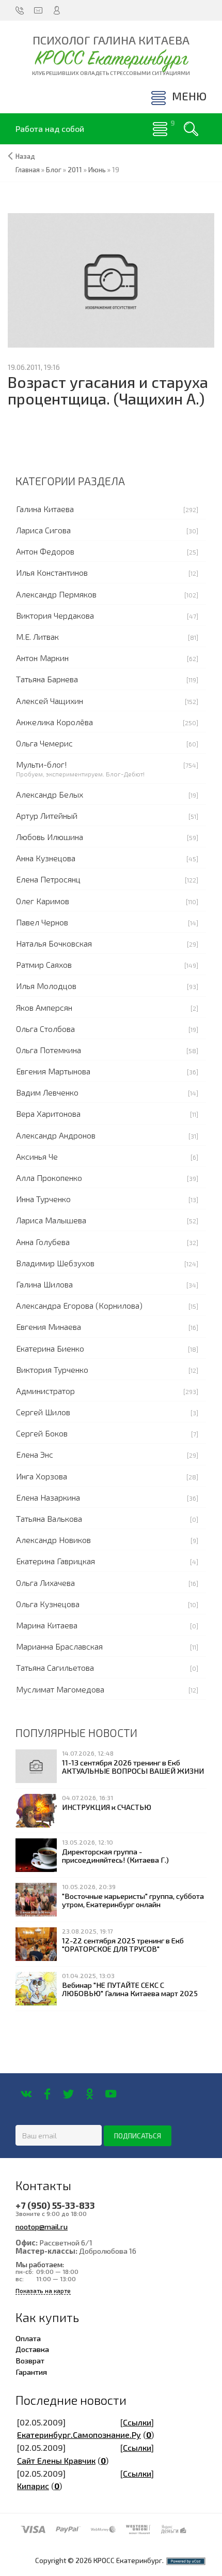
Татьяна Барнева (47, 679)
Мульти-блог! (42, 764)
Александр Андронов (56, 1135)
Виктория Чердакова (55, 615)
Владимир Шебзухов (55, 1263)
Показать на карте (43, 2291)
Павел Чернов (42, 922)
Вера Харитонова (48, 1113)
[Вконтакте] (26, 2094)
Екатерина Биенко (50, 1348)
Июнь (97, 170)
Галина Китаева (45, 509)
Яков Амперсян (44, 1007)
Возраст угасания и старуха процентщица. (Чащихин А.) (108, 390)
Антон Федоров (45, 551)
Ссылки (137, 2422)
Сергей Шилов (43, 1412)
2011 (75, 170)
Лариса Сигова (43, 530)
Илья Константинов (52, 572)
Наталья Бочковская (54, 943)
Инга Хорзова (42, 1476)
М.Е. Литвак (37, 636)
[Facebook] (47, 2094)
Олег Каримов (43, 901)
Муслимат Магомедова (60, 1689)
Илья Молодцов (46, 986)
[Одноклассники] (90, 2094)
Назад (25, 156)
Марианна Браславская (59, 1646)
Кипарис (33, 2486)
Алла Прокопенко (49, 1178)
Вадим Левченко (47, 1092)
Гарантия (31, 2372)
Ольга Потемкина (49, 1050)
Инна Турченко (43, 1199)
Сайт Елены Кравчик (56, 2460)
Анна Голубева (43, 1242)
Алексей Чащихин (50, 701)
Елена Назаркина (48, 1497)
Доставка (32, 2349)
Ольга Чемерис (44, 743)
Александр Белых (50, 794)
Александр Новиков (53, 1540)
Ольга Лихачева (45, 1583)
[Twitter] (68, 2094)
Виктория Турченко (52, 1369)
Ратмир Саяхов (44, 964)
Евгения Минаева (49, 1327)
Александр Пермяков (56, 594)
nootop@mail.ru (42, 2226)
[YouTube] (111, 2094)
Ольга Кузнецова (48, 1604)
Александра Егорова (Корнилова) (79, 1305)
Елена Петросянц (48, 879)
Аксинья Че (37, 1156)
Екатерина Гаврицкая (55, 1561)
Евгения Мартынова (53, 1071)
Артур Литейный (47, 815)
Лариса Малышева (51, 1220)
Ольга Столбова (45, 1029)
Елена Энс (35, 1454)
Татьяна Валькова (49, 1518)
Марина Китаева (47, 1625)
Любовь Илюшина (50, 837)
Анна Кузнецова (46, 858)
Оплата (28, 2338)
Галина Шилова (44, 1284)
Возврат (30, 2360)
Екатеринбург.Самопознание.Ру (79, 2435)
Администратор (45, 1391)
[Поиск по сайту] (191, 129)
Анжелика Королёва (54, 722)
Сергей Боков (42, 1433)
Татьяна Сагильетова (55, 1667)
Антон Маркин (42, 658)
